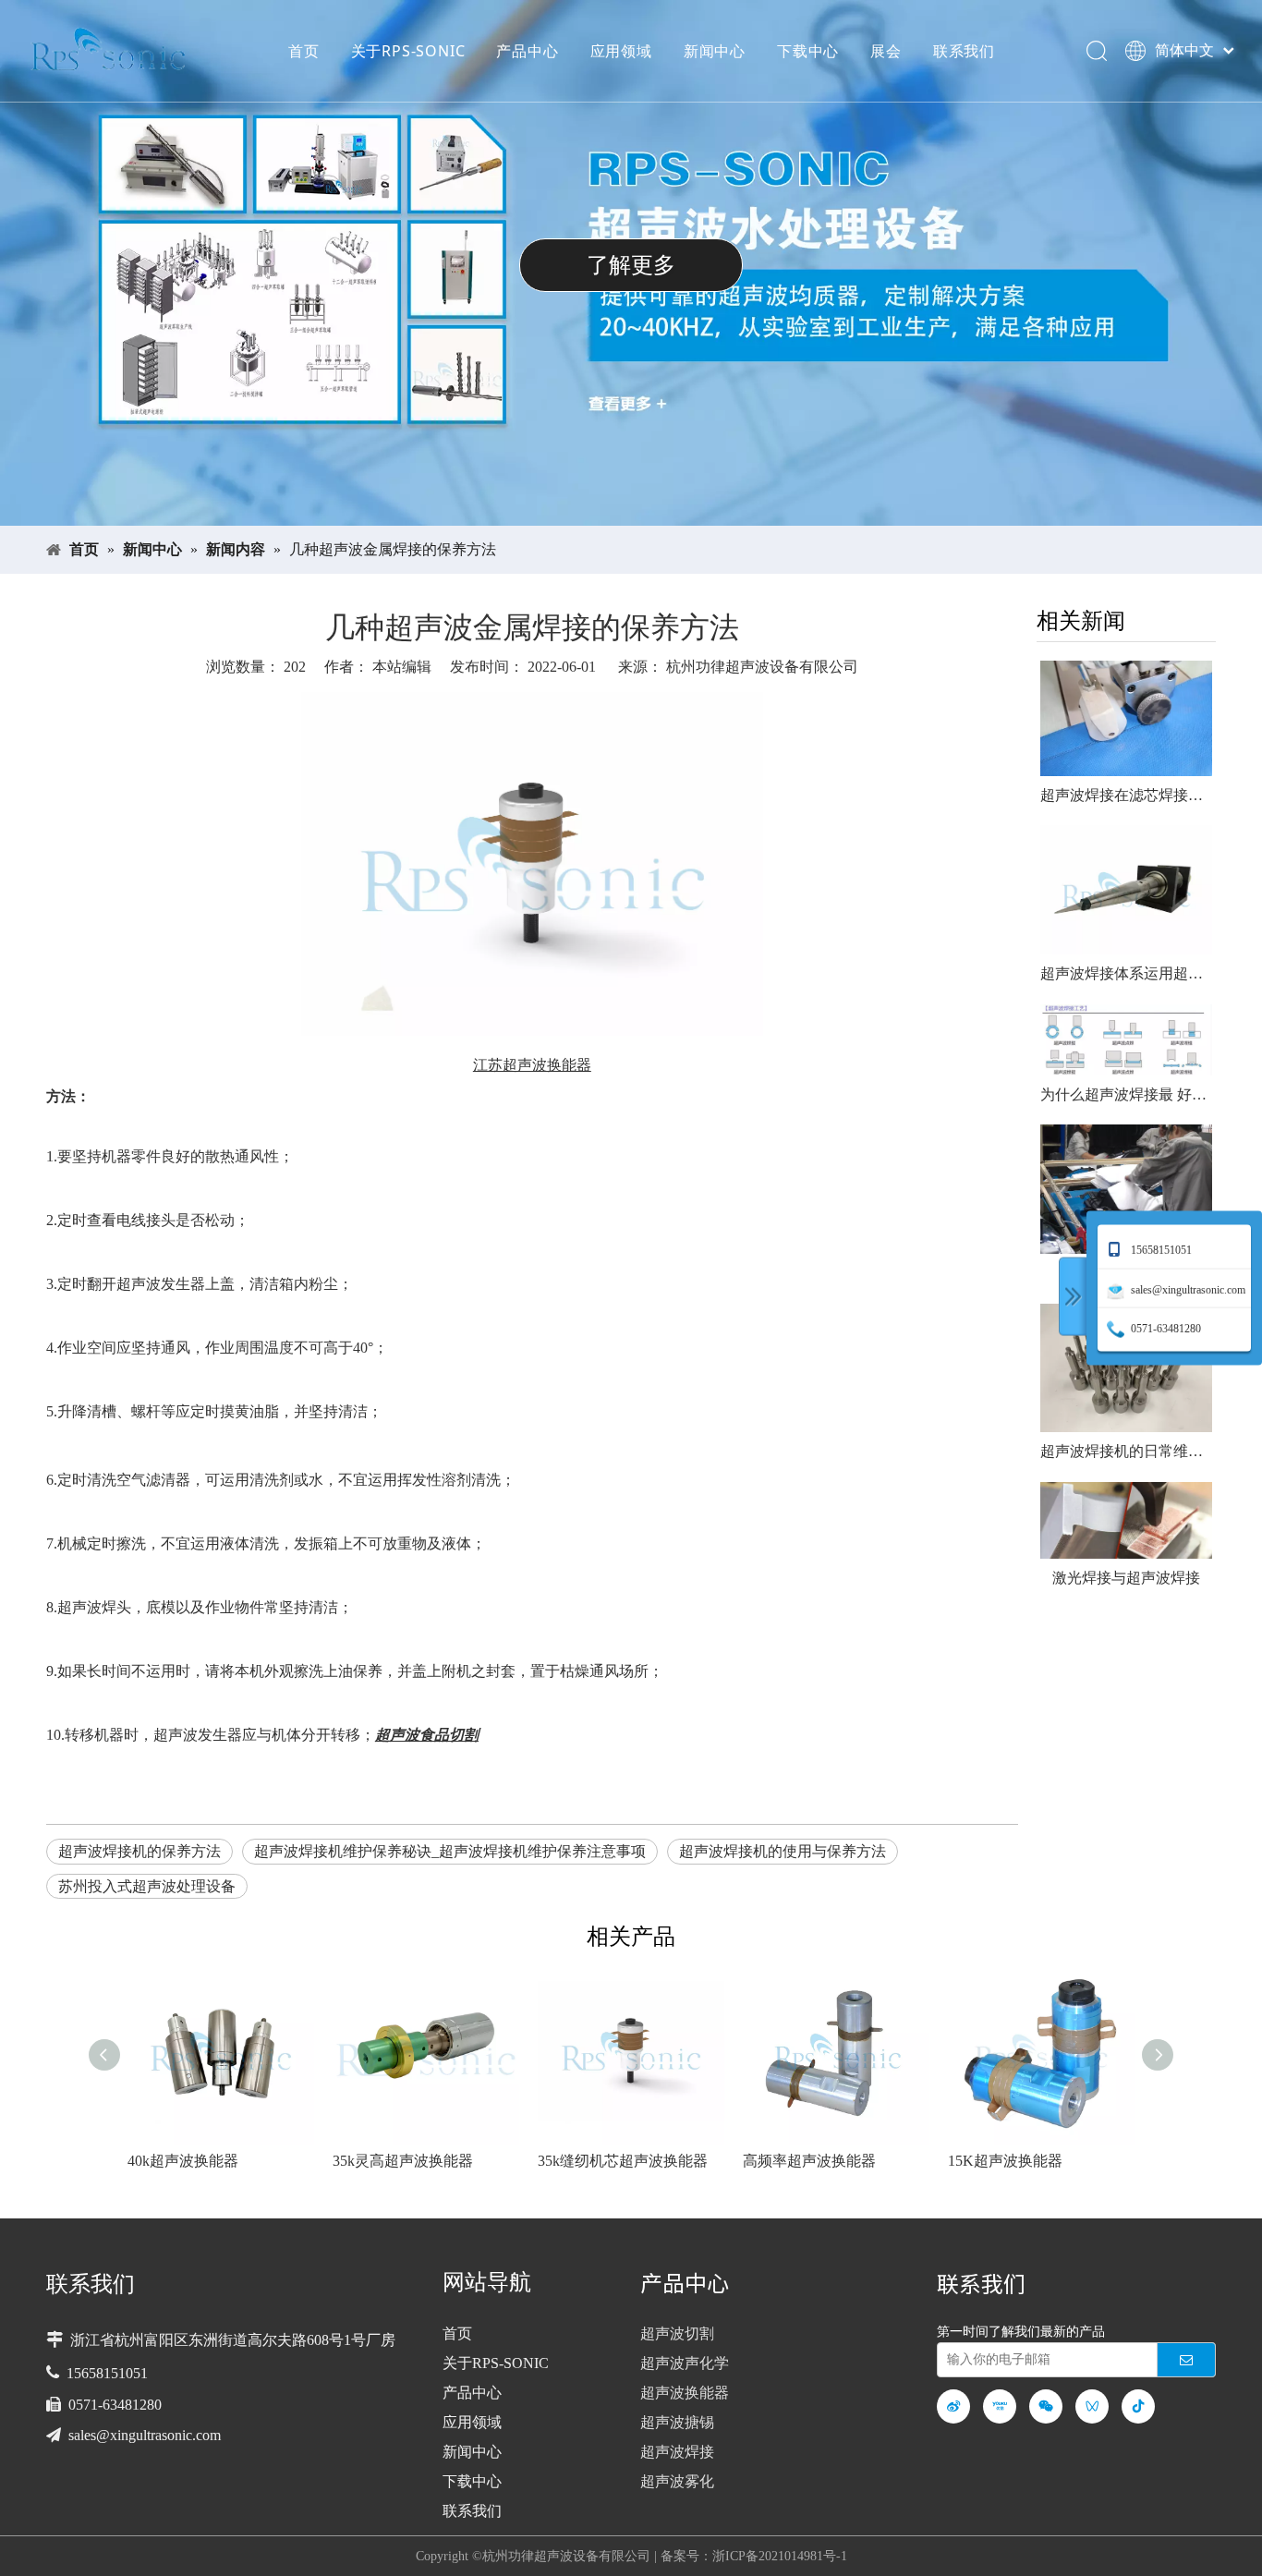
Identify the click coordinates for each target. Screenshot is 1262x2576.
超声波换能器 (685, 2393)
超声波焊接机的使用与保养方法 (783, 1851)
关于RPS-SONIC (408, 51)
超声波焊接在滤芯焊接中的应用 (1126, 795)
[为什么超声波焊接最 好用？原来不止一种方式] (1126, 1040)
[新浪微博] (953, 2406)
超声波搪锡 (677, 2422)
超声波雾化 (677, 2481)
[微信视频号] (1092, 2406)
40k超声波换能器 (183, 2161)
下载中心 (808, 51)
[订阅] (1186, 2360)
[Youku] (1000, 2406)
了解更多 (841, 265)
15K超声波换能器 (1005, 2161)
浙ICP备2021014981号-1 (780, 2556)
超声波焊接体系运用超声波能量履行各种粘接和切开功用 (1126, 973)
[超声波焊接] (1126, 1189)
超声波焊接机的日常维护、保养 (1126, 1451)
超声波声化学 (685, 2363)
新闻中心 (715, 51)
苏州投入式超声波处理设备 (147, 1886)
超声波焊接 (677, 2452)
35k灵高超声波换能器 (403, 2161)
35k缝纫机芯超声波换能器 (623, 2161)
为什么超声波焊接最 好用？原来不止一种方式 (1126, 1094)
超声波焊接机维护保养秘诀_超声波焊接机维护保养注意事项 (450, 1851)
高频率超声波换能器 (809, 2161)
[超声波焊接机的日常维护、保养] (1126, 1368)
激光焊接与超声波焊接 (1126, 1578)
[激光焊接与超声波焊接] (1126, 1520)
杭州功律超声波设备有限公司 (762, 667)
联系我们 (964, 51)
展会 (886, 51)
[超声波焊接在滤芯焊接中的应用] (1126, 718)
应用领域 (621, 51)
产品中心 (527, 51)
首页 (304, 51)
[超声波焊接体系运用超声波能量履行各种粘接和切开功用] (1126, 890)
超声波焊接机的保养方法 (140, 1851)
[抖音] (1138, 2406)
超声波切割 (677, 2333)
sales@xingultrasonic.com (145, 2435)
